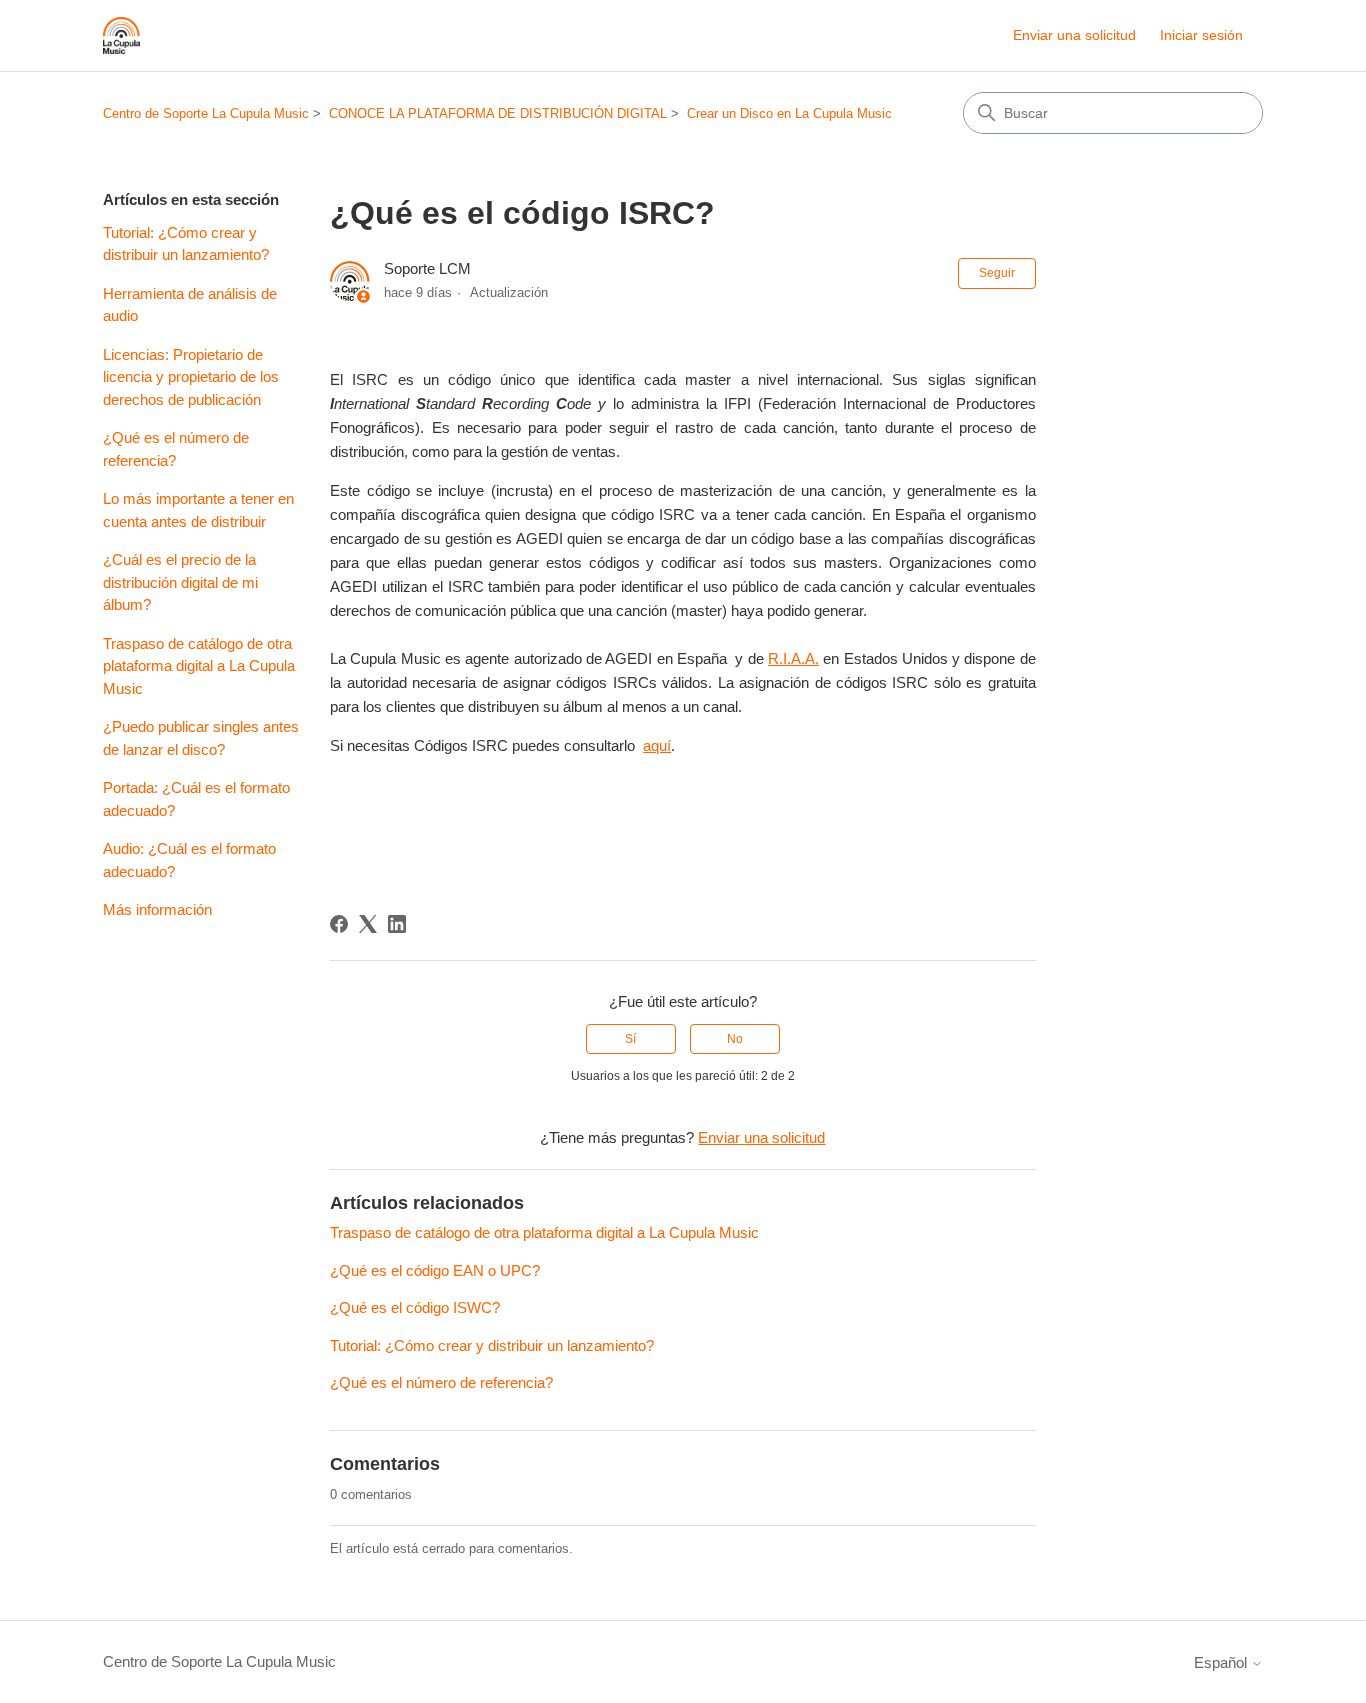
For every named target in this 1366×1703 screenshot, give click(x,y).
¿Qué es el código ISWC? (415, 1307)
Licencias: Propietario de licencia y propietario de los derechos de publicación (191, 377)
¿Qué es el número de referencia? (176, 449)
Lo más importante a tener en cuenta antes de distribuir (198, 510)
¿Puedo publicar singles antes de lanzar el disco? (201, 738)
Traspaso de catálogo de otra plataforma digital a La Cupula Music (199, 666)
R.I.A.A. (793, 658)
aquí (657, 745)
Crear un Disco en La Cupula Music (789, 113)
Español (1222, 1662)
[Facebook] (339, 924)
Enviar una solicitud (1074, 35)
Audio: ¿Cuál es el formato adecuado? (189, 860)
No (735, 1039)
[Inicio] (121, 35)
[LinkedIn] (397, 924)
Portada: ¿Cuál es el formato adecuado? (196, 799)
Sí (630, 1039)
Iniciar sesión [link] (1201, 35)
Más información (157, 909)
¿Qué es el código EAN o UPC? (435, 1270)
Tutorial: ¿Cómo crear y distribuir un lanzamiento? (186, 244)
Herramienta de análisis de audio (190, 305)
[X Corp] (368, 924)
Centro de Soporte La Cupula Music (206, 113)
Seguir (997, 273)
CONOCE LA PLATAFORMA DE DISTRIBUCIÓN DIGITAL (498, 113)
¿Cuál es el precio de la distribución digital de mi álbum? (180, 582)
